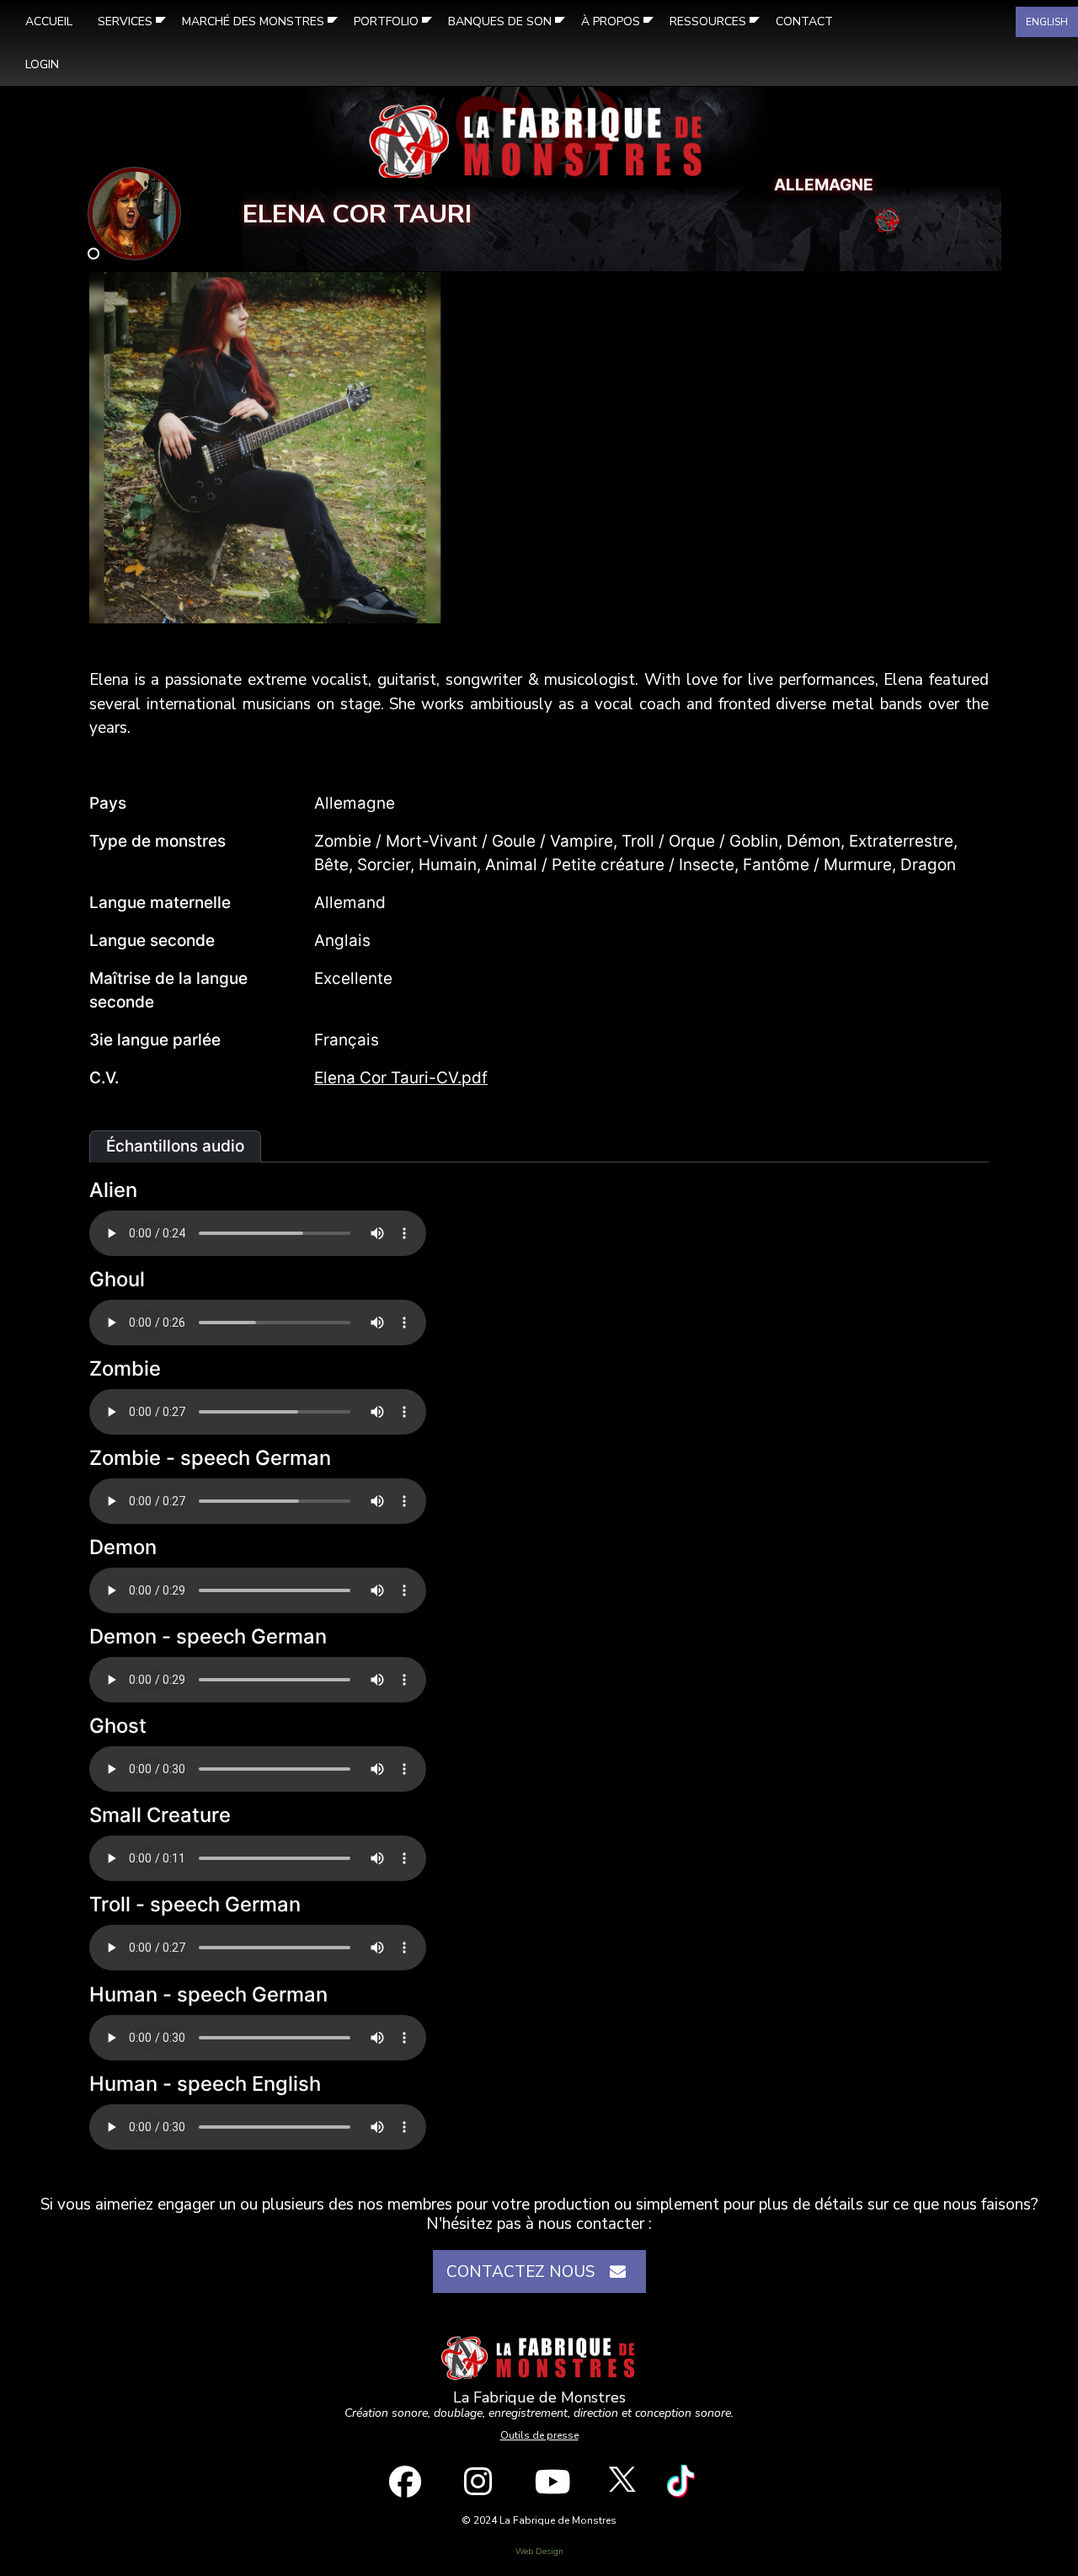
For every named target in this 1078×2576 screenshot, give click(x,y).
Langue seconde (152, 941)
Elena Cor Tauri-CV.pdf (401, 1078)
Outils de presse (539, 2435)
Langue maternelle (160, 903)
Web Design (539, 2552)
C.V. (104, 1078)
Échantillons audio (175, 1146)
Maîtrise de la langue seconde (168, 991)
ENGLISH (1047, 22)
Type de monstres (157, 841)
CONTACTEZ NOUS (525, 2272)
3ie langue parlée (155, 1040)
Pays (108, 803)
